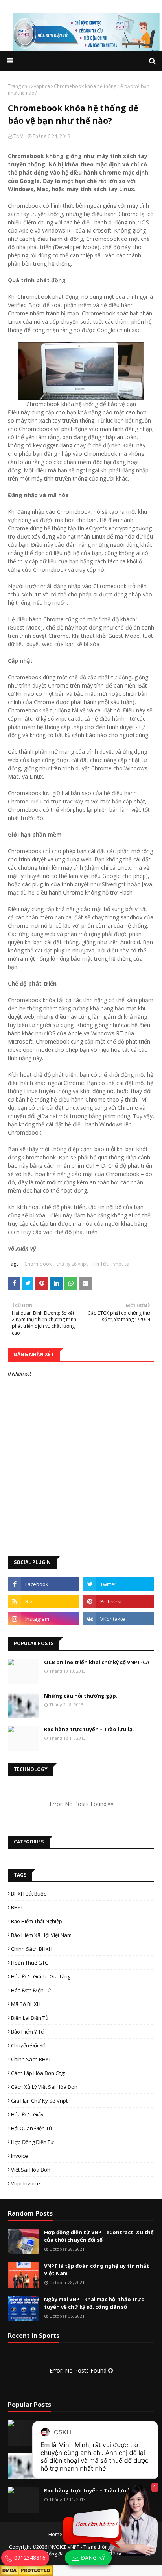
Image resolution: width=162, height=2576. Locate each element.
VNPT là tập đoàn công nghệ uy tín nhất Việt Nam (97, 2270)
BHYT (17, 1907)
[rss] (43, 1601)
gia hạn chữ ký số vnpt (39, 2101)
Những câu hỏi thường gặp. (81, 1696)
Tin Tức (100, 1264)
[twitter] (119, 1584)
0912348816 (29, 2558)
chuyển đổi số (28, 2045)
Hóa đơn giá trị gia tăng (41, 1976)
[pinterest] (119, 1601)
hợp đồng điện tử (32, 2142)
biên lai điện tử (30, 2018)
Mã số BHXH (26, 2004)
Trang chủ (19, 86)
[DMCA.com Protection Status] (27, 2570)
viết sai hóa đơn (31, 2170)
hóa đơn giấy (27, 2114)
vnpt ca (42, 86)
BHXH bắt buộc (29, 1894)
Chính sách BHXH (32, 1949)
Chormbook (38, 1264)
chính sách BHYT (31, 2059)
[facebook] (43, 1584)
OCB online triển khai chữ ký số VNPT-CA (97, 1662)
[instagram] (43, 1619)
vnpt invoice (26, 2183)
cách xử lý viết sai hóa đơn (44, 2087)
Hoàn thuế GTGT (31, 1963)
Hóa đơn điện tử (31, 1990)
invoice (19, 2156)
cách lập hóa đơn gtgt (38, 2073)
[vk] (119, 1619)
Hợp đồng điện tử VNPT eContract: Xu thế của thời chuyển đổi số (99, 2236)
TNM (18, 136)
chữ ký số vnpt (72, 1264)
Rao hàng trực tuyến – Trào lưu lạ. (89, 1729)
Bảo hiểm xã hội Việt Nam (41, 1935)
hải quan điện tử (32, 2128)
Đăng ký (92, 2558)
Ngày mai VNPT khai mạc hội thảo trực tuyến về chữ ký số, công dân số (94, 2303)
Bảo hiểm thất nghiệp (37, 1921)
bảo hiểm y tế (27, 2032)
